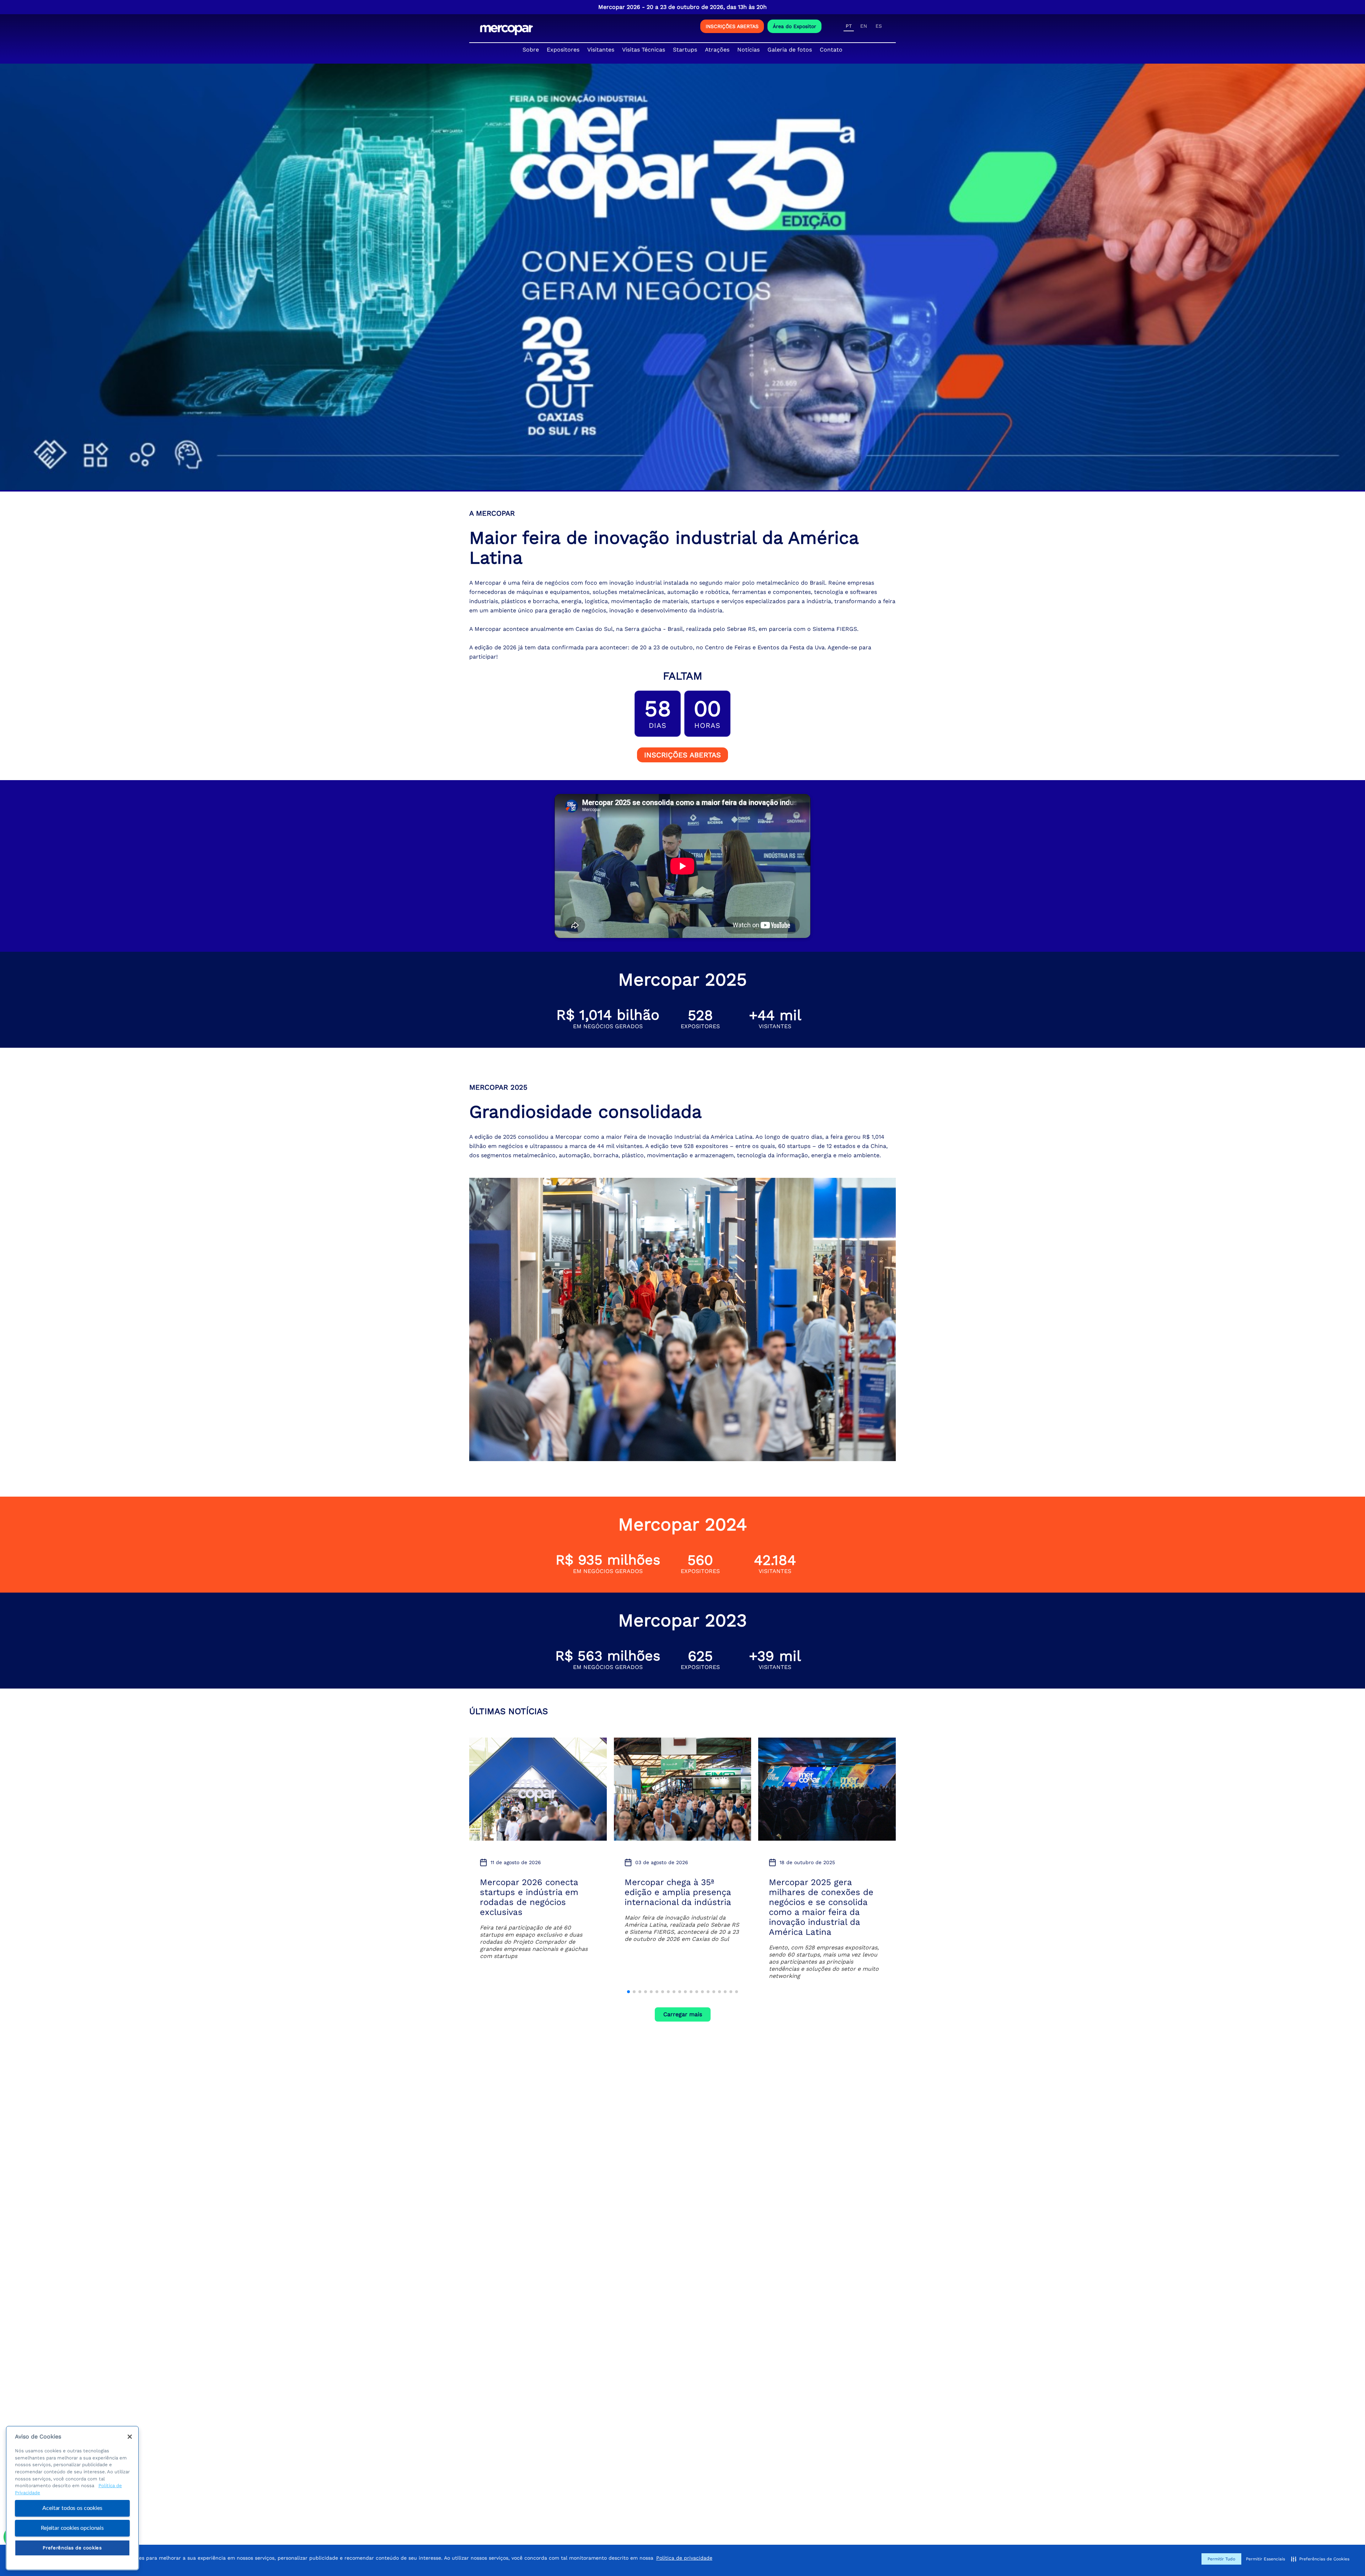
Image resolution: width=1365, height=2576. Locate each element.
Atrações (717, 50)
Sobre (531, 50)
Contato (831, 50)
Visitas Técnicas (644, 50)
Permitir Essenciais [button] (1265, 2559)
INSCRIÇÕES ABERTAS (732, 26)
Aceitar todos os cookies (72, 2508)
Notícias (748, 50)
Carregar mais (683, 2014)
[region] (72, 2498)
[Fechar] (130, 2437)
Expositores (563, 50)
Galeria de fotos (790, 50)
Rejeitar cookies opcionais (72, 2528)
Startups (685, 50)
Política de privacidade (684, 2558)
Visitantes (601, 50)
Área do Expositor (794, 26)
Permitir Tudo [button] (1221, 2559)
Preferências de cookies (72, 2548)
